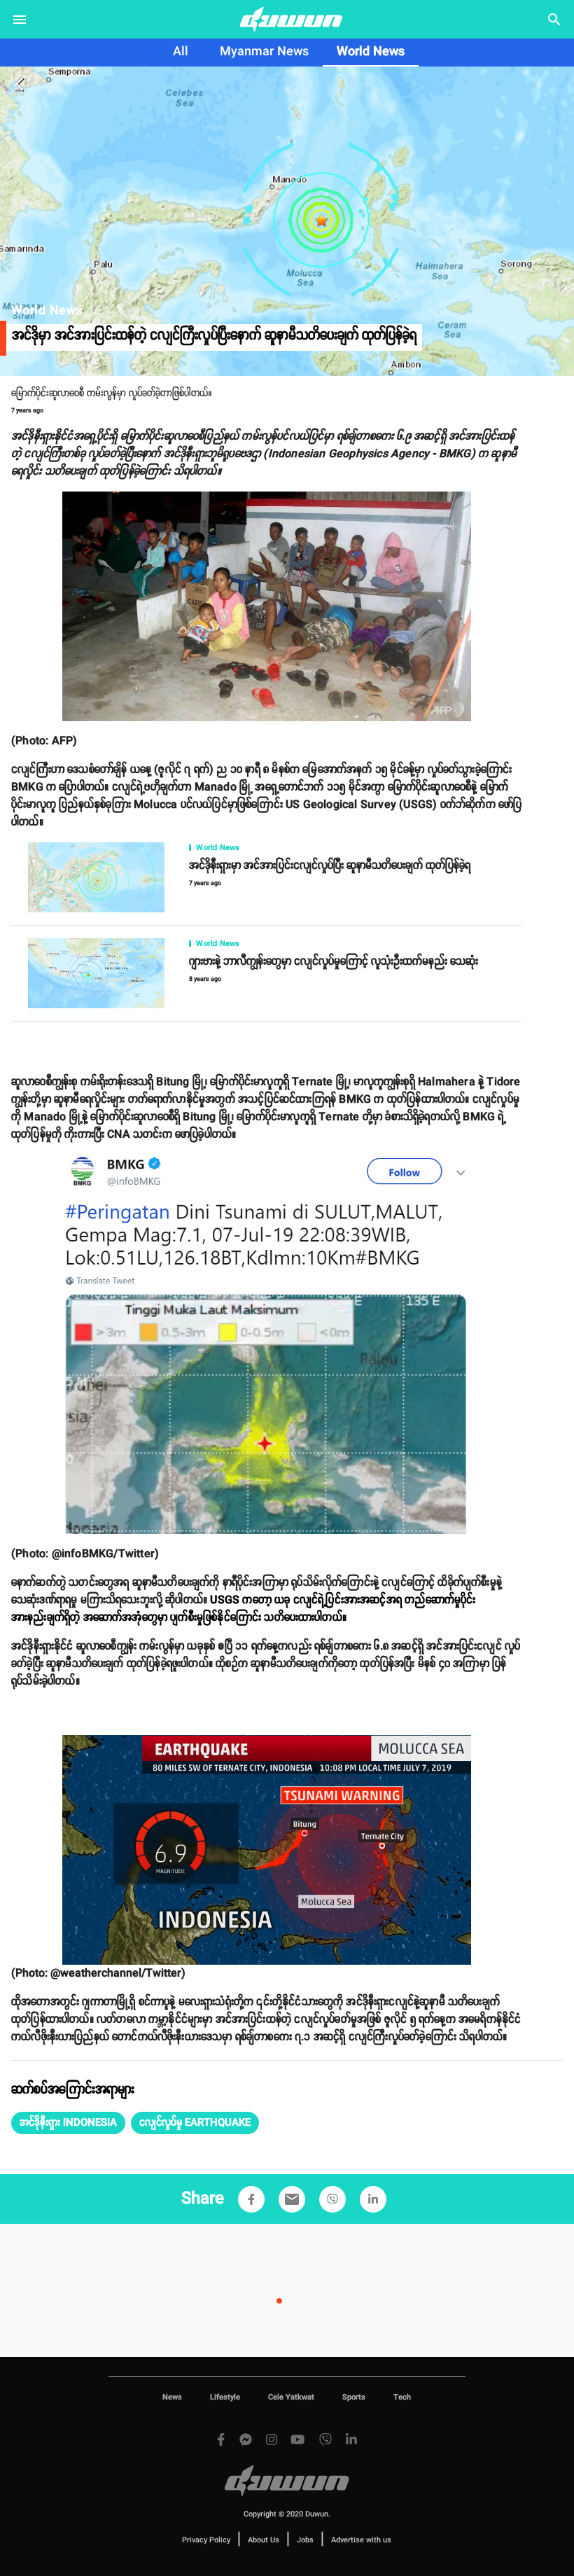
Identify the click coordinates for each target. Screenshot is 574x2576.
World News (371, 52)
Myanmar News (264, 52)
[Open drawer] (20, 20)
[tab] (181, 53)
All (181, 52)
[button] (68, 2123)
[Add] (251, 2199)
